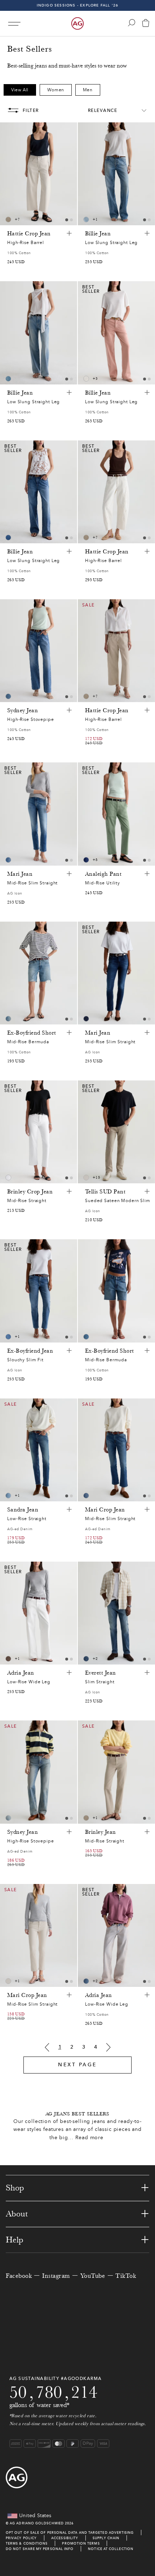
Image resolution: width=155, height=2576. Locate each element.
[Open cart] (146, 24)
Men (88, 90)
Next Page (77, 2065)
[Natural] (86, 379)
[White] (8, 1178)
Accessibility (65, 2538)
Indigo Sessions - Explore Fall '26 (78, 5)
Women (56, 90)
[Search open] (132, 23)
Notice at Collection (111, 2549)
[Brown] (8, 219)
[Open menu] (14, 24)
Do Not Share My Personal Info (40, 2549)
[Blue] (86, 219)
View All (20, 90)
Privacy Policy (21, 2538)
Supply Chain (106, 2538)
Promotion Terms (81, 2543)
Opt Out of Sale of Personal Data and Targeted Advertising (70, 2533)
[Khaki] (8, 1659)
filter (31, 110)
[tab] (67, 220)
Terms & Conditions (27, 2543)
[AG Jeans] (77, 23)
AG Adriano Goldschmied (37, 2523)
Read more (89, 2138)
